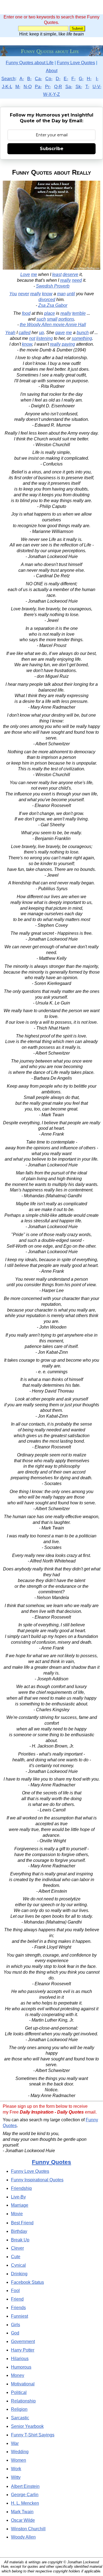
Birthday (19, 2231)
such (41, 319)
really (66, 280)
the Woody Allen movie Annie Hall (53, 325)
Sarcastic (20, 2418)
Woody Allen (23, 2537)
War (15, 2443)
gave (60, 333)
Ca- (38, 79)
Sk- (79, 87)
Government (23, 2341)
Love (25, 274)
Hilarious (20, 2359)
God (15, 2333)
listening (44, 338)
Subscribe (52, 149)
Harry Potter (23, 2350)
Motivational (23, 2384)
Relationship (23, 2401)
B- (29, 79)
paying (68, 344)
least (57, 274)
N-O (28, 87)
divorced (47, 300)
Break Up (20, 2240)
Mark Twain (22, 2512)
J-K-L (7, 87)
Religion (19, 2409)
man (61, 294)
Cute (16, 2257)
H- (89, 79)
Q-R (58, 87)
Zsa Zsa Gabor (53, 305)
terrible (79, 313)
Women (19, 2460)
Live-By (18, 2197)
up (41, 333)
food (26, 313)
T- (87, 87)
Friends (18, 2308)
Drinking (19, 2274)
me (34, 274)
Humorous (21, 2367)
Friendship (21, 2188)
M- (18, 87)
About (52, 71)
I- (97, 79)
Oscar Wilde (23, 2520)
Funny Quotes (51, 2162)
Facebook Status (27, 2282)
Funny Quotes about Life (30, 63)
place (50, 313)
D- (58, 79)
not (32, 338)
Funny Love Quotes (76, 63)
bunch (83, 333)
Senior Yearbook (27, 2426)
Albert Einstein (25, 2486)
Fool (15, 2291)
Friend (17, 2299)
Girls (16, 2325)
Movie (17, 2214)
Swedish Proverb (53, 286)
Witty (16, 2477)
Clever (17, 2248)
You (13, 294)
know (47, 294)
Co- (49, 79)
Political (19, 2392)
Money (18, 2375)
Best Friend (22, 2223)
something (82, 338)
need (77, 280)
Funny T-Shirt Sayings (33, 2435)
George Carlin (25, 2495)
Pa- (38, 87)
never (24, 294)
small (52, 319)
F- (73, 79)
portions (66, 319)
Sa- (69, 87)
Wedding (20, 2452)
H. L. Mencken (25, 2503)
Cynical (18, 2265)
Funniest (20, 2316)
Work (16, 2469)
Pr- (48, 87)
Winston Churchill (28, 2529)
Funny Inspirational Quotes (37, 2180)
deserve (70, 274)
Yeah (10, 333)
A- (22, 79)
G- (81, 79)
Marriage (20, 2205)
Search (8, 79)
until (71, 294)
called (25, 333)
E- (66, 79)
